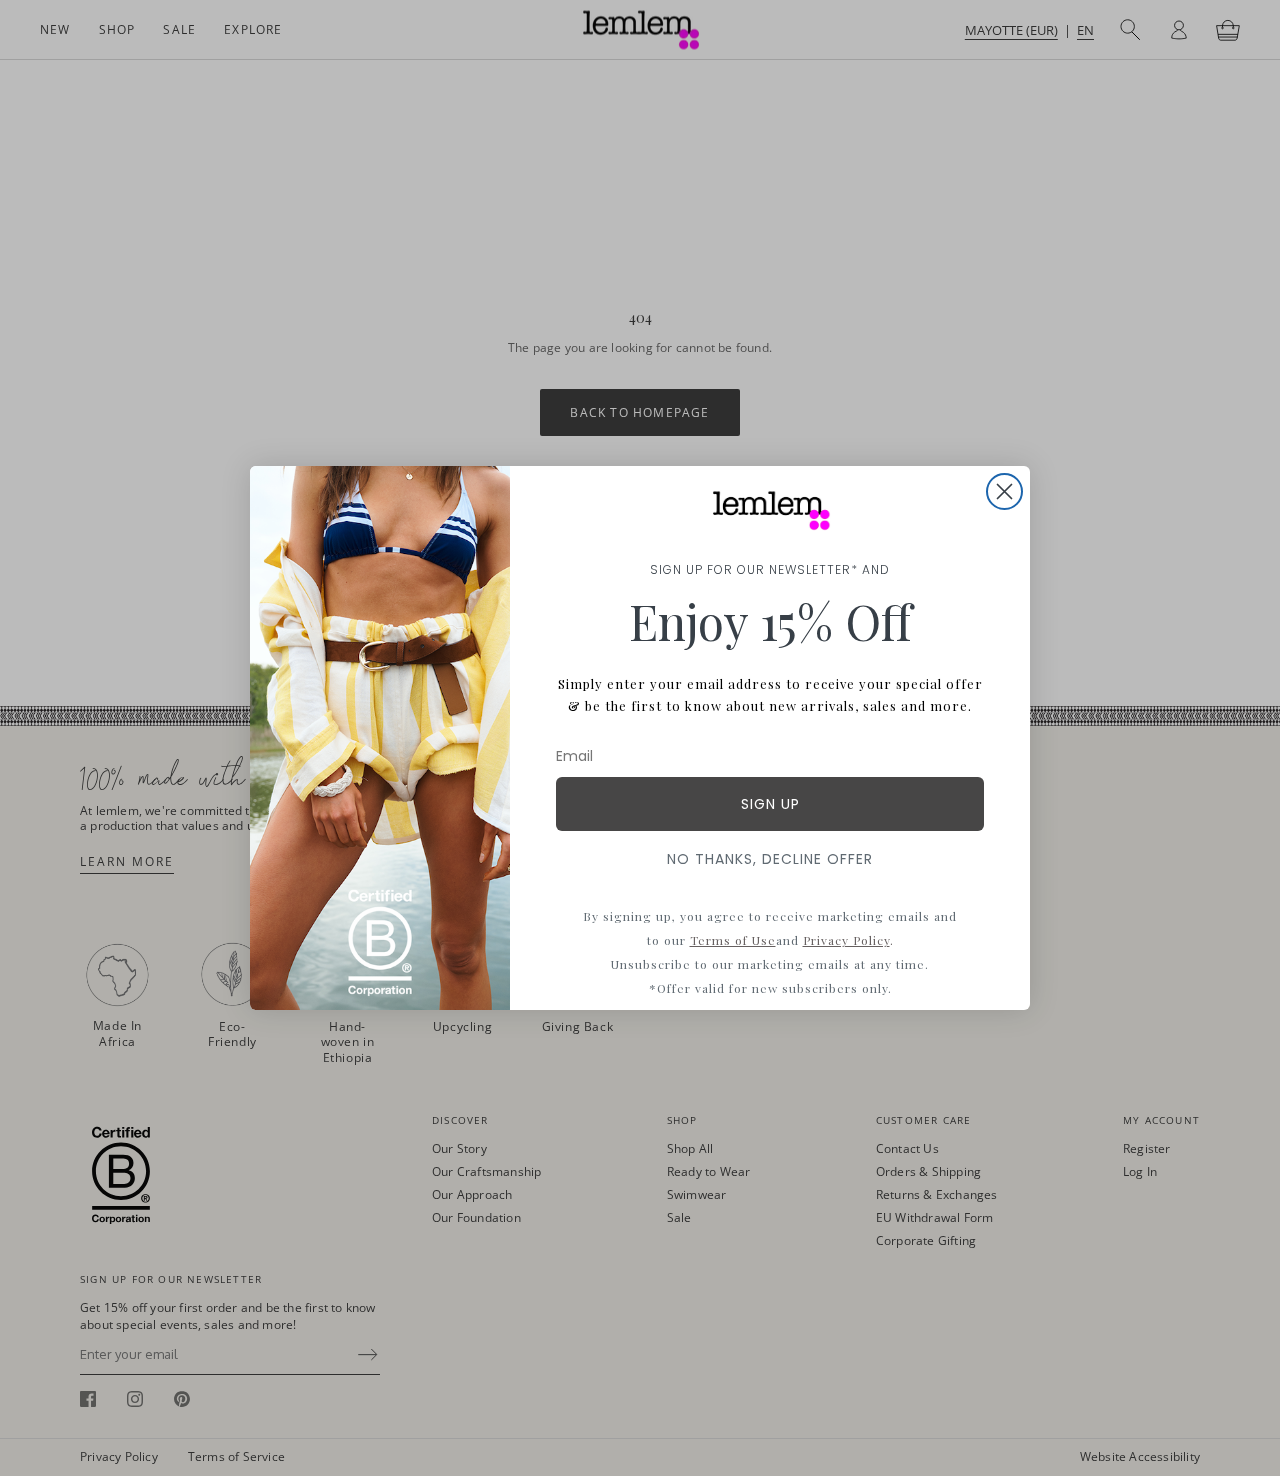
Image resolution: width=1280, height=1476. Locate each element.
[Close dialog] (1004, 491)
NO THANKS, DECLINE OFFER (770, 859)
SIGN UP (770, 804)
